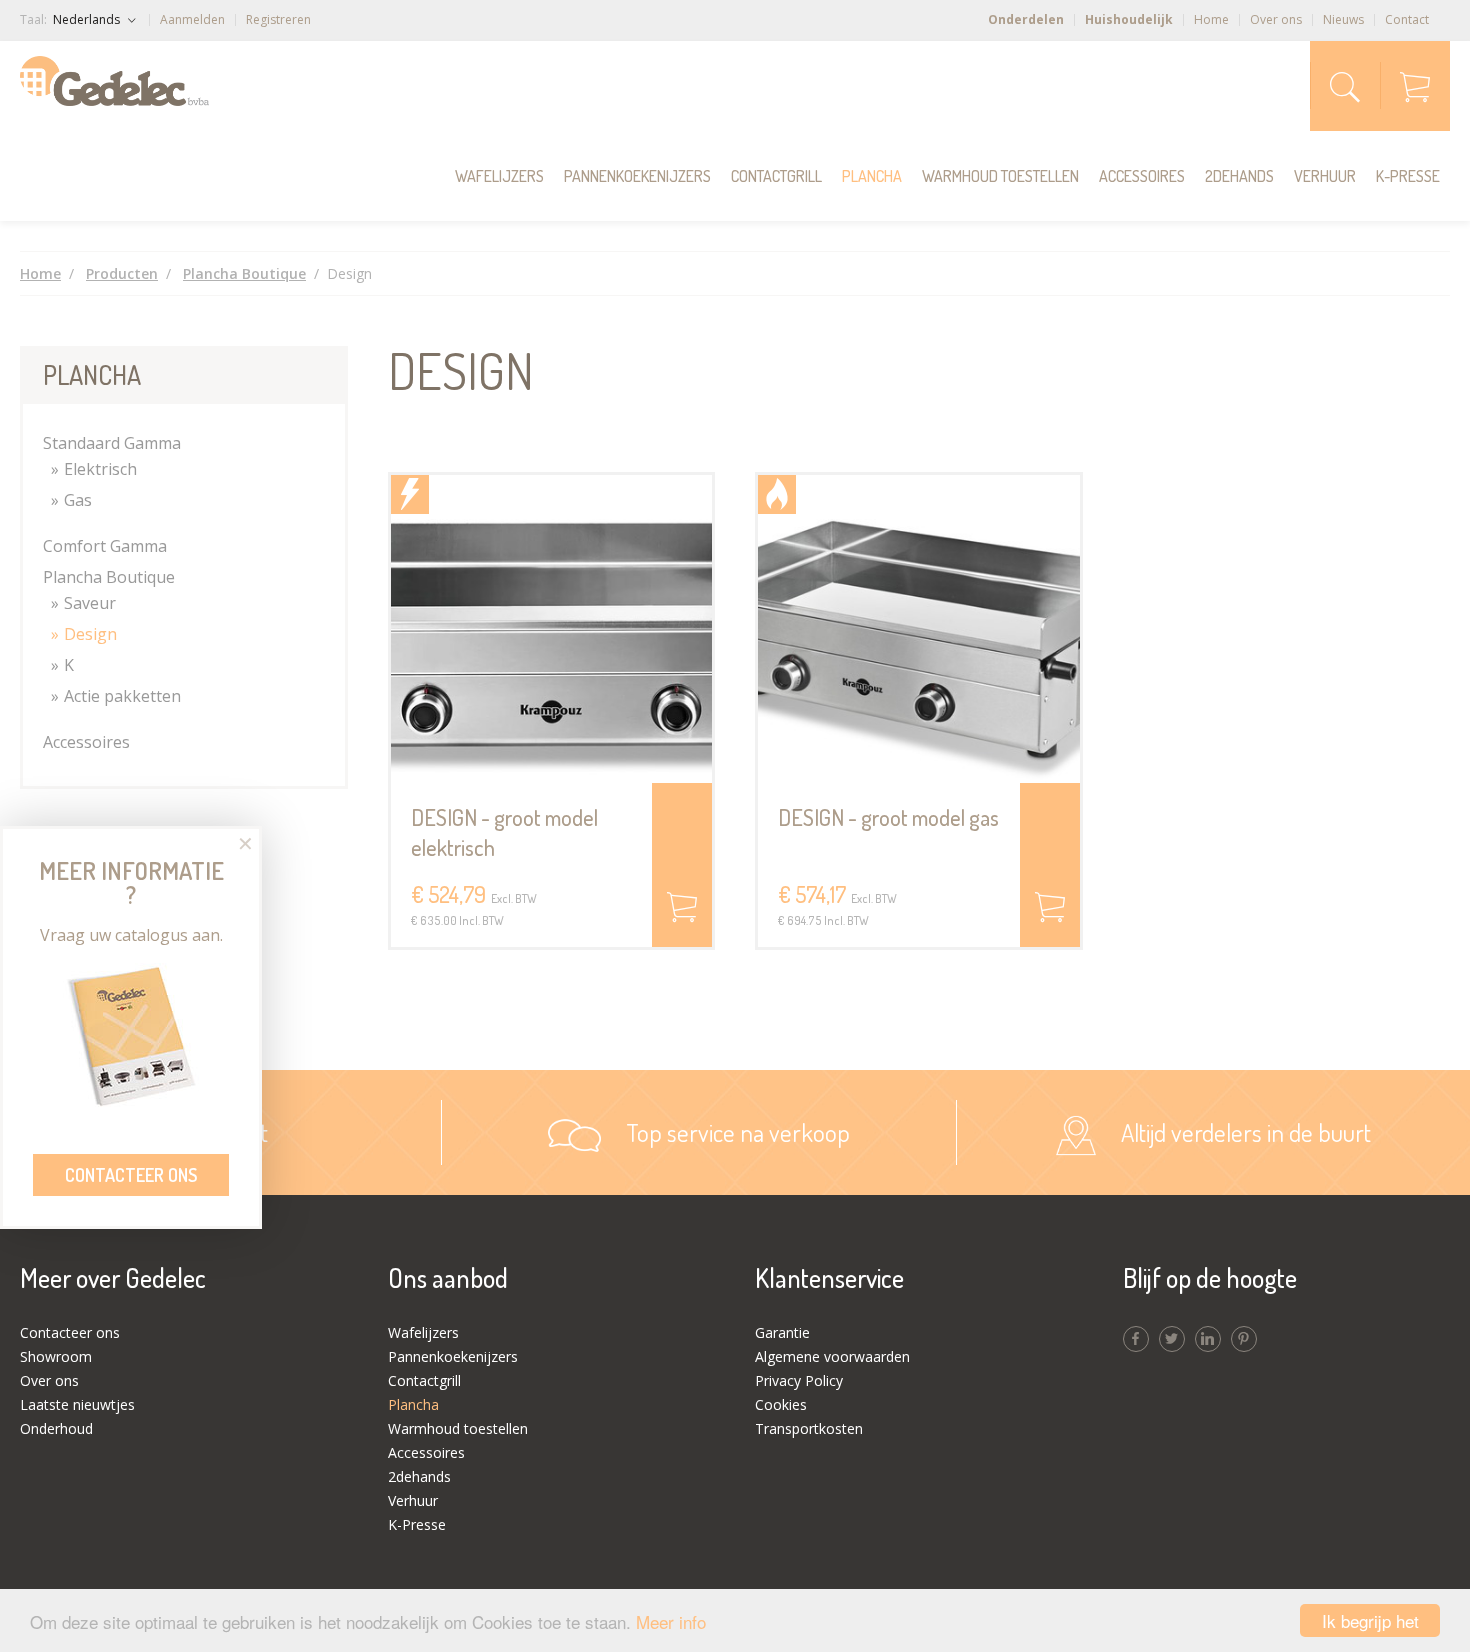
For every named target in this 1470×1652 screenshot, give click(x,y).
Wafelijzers (499, 176)
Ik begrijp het (1370, 1620)
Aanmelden (192, 19)
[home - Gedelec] (114, 81)
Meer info (671, 1621)
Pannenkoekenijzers (637, 176)
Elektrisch (100, 469)
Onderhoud (56, 1428)
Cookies (781, 1404)
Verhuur (1325, 176)
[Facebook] (1136, 1339)
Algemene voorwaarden (832, 1356)
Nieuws (1343, 19)
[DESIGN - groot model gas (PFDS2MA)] (919, 629)
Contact (1407, 19)
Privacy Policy (799, 1380)
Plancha (872, 176)
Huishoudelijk (1129, 19)
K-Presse (1408, 176)
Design (90, 634)
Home (1211, 19)
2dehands (1239, 176)
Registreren (278, 19)
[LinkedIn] (1208, 1339)
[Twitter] (1172, 1339)
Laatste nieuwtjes (77, 1404)
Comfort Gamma (105, 546)
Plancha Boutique (109, 577)
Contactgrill (776, 176)
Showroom (56, 1356)
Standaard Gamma (112, 443)
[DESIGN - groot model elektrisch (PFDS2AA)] (552, 629)
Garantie (782, 1332)
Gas (78, 500)
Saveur (90, 603)
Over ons (1276, 19)
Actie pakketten (122, 696)
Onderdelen (1026, 19)
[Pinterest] (1244, 1339)
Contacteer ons (131, 1175)
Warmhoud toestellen (1000, 176)
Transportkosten (809, 1428)
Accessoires (1142, 176)
